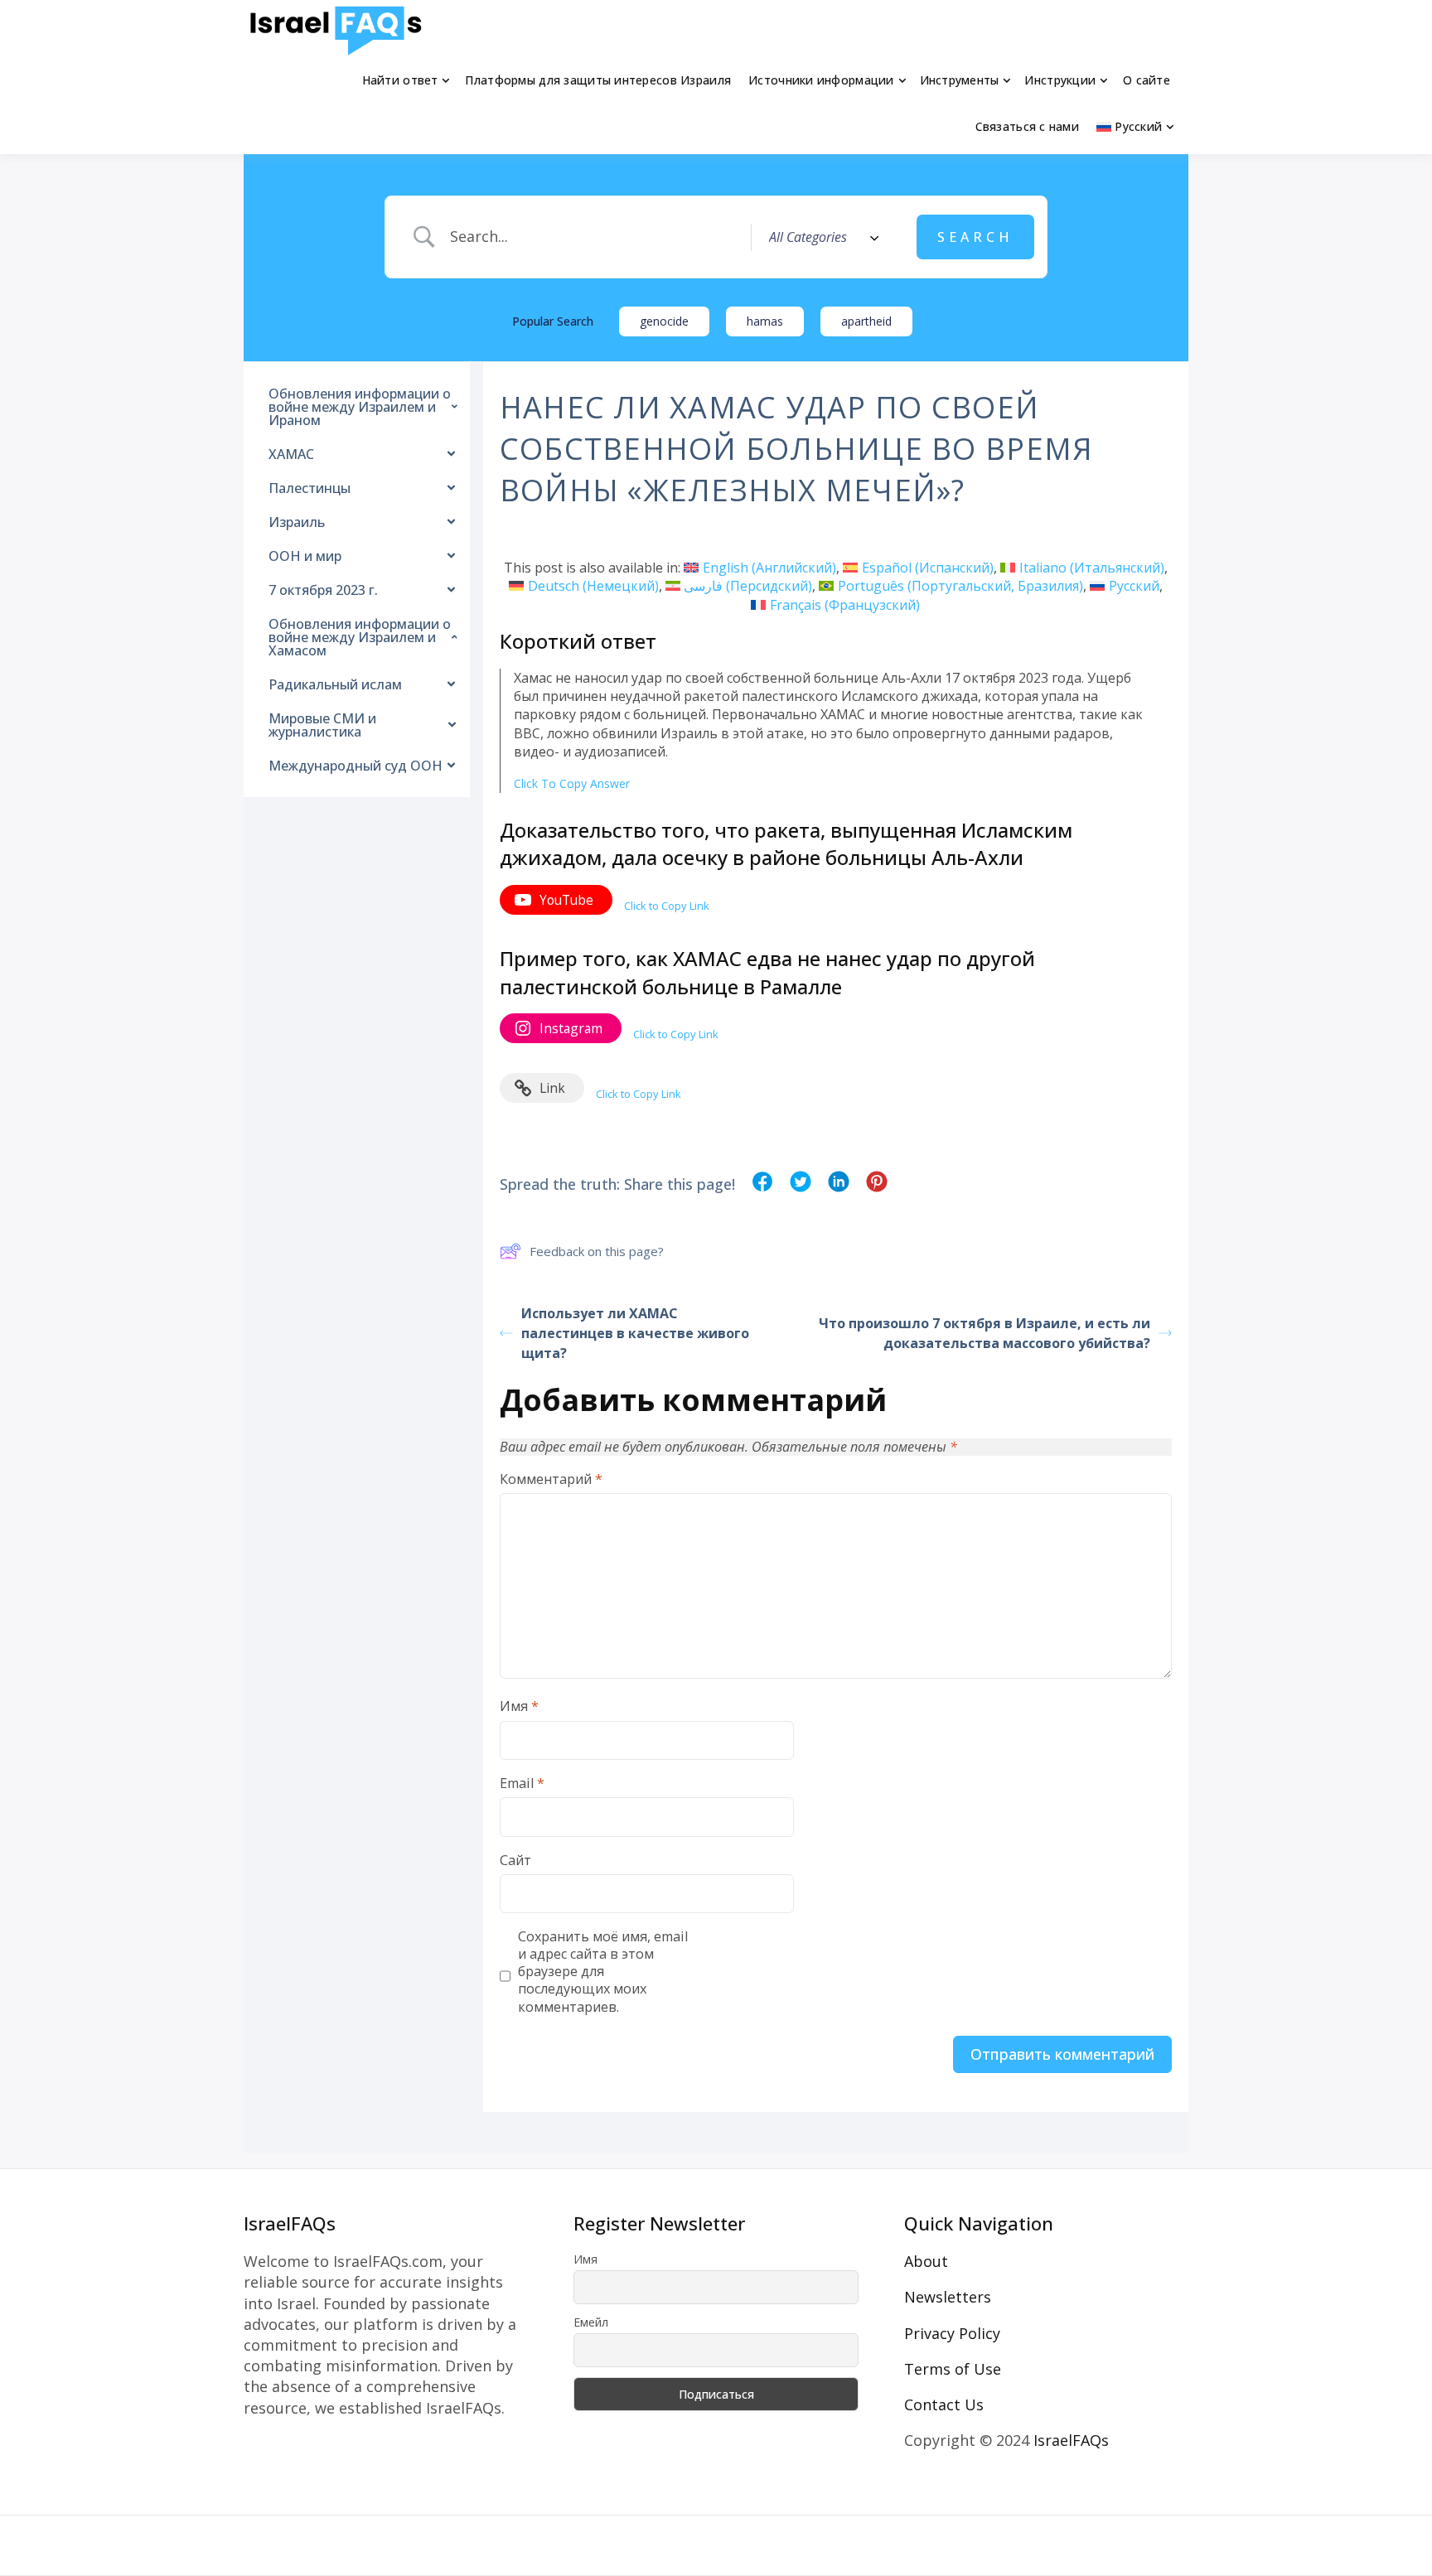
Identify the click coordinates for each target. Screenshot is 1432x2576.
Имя (519, 1706)
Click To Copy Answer (572, 783)
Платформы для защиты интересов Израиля (598, 80)
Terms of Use (953, 2369)
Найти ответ (400, 80)
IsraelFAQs (1071, 2440)
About (926, 2261)
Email (522, 1783)
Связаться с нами (1027, 126)
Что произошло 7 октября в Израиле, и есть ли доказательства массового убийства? (984, 1333)
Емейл (591, 2322)
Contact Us (944, 2404)
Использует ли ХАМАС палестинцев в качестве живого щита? (635, 1333)
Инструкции (1060, 80)
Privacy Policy (952, 2333)
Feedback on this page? (597, 1251)
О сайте (1147, 80)
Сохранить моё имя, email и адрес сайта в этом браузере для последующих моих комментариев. (603, 1972)
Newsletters (948, 2297)
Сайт (515, 1861)
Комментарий (551, 1479)
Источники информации (821, 80)
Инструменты (960, 80)
